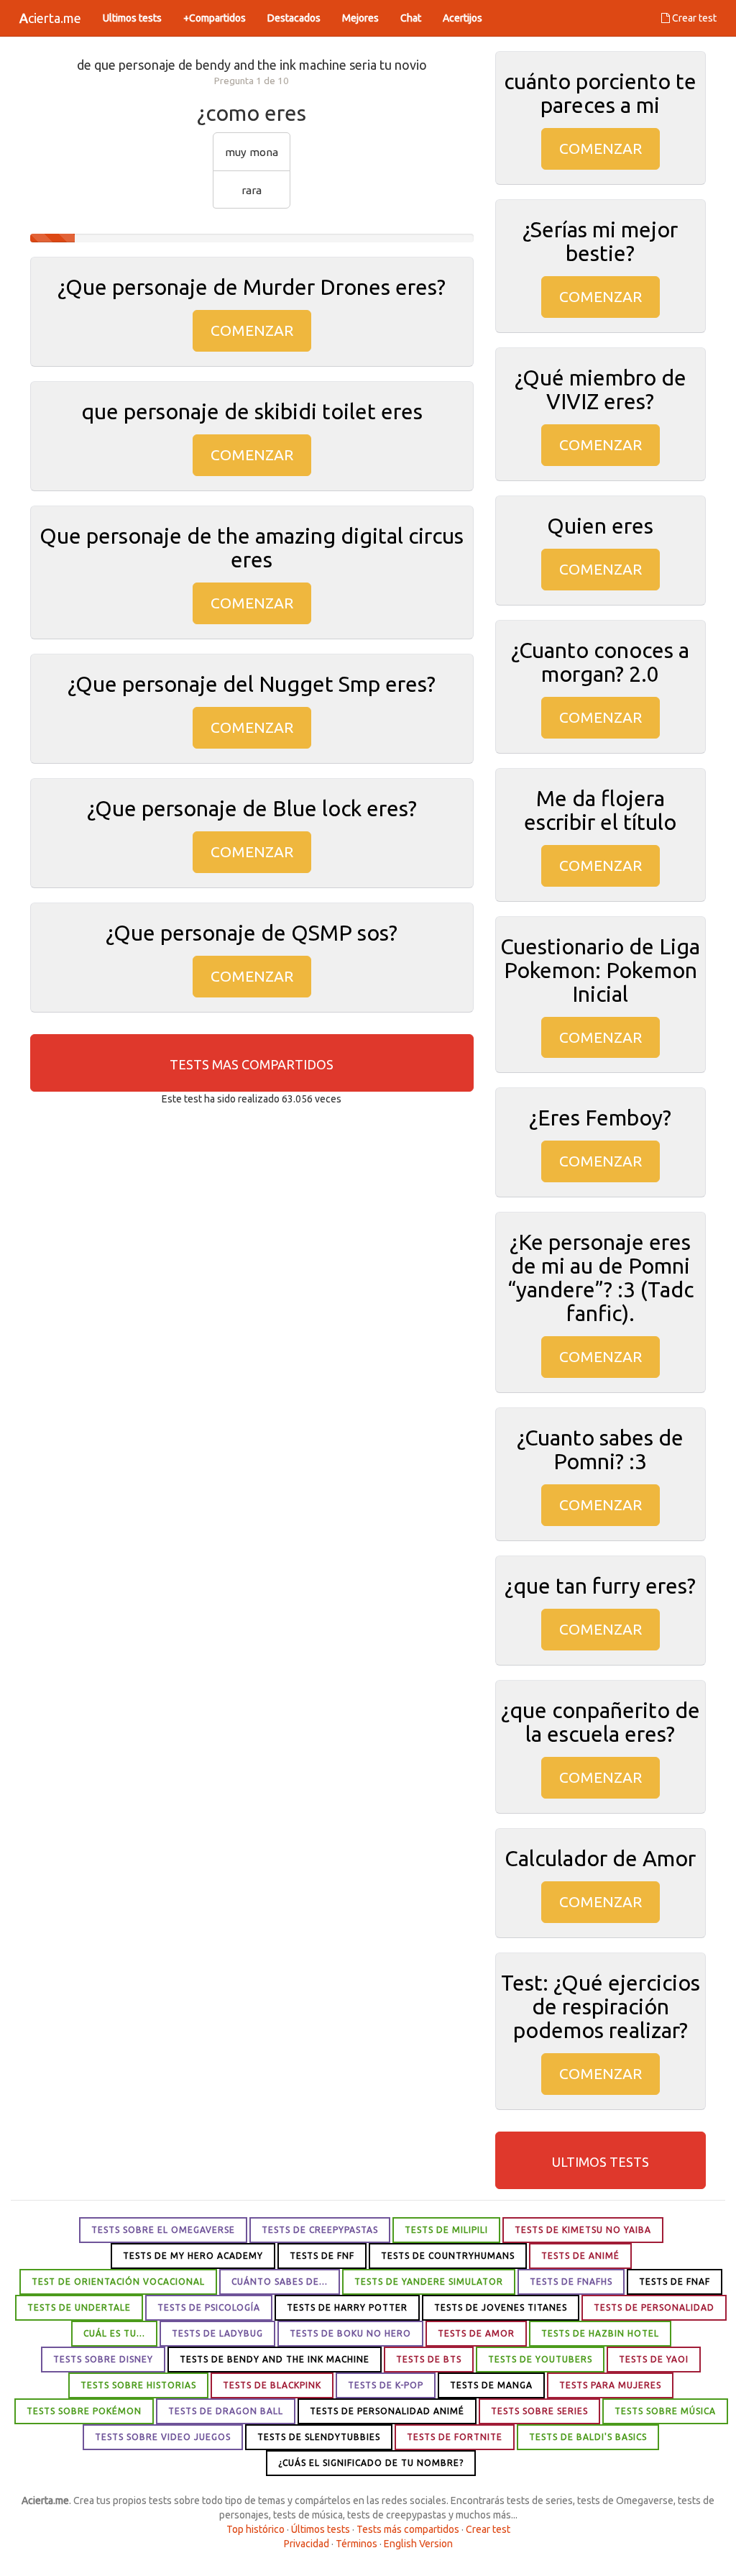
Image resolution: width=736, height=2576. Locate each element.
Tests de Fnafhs (571, 2282)
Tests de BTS (429, 2359)
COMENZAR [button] (252, 330)
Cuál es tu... (114, 2333)
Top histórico (256, 2529)
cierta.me (50, 18)
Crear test (693, 18)
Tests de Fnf (322, 2256)
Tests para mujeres (610, 2385)
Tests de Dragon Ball (226, 2411)
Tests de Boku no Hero (350, 2333)
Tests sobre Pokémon (84, 2411)
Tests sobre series (539, 2411)
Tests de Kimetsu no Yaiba (583, 2230)
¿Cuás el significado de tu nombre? (371, 2463)
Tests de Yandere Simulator (429, 2282)
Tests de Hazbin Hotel (600, 2333)
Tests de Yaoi (654, 2359)
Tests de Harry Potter (347, 2307)
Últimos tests (321, 2529)
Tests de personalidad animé (387, 2411)
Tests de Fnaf (675, 2282)
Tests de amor (476, 2333)
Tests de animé (580, 2256)
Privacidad (307, 2544)
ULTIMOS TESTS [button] (601, 2162)
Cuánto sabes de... (280, 2282)
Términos (356, 2544)
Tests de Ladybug (217, 2333)
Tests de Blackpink (272, 2385)
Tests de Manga (491, 2385)
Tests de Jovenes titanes (501, 2307)
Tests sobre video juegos (163, 2437)
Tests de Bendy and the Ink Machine (275, 2359)
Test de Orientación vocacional (118, 2282)
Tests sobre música (665, 2411)
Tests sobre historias (138, 2385)
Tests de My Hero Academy (193, 2256)
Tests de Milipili (446, 2230)
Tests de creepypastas (320, 2230)
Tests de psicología (209, 2307)
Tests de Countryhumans (448, 2256)
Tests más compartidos (408, 2529)
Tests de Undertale (79, 2307)
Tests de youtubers (540, 2359)
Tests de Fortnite (455, 2437)
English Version (418, 2544)
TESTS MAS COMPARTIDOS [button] (252, 1064)
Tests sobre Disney (103, 2359)
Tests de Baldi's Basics (588, 2437)
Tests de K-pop (386, 2385)
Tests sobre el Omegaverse (163, 2230)
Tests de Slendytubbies (319, 2437)
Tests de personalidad (654, 2307)
